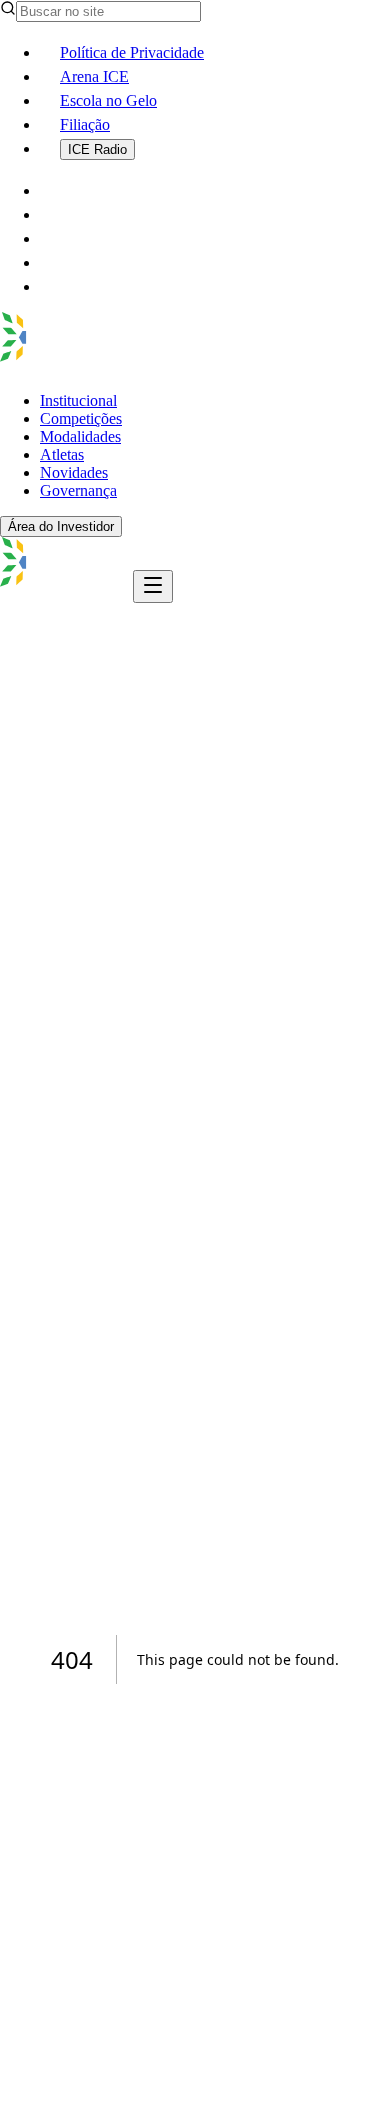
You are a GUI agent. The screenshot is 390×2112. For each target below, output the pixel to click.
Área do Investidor (61, 526)
